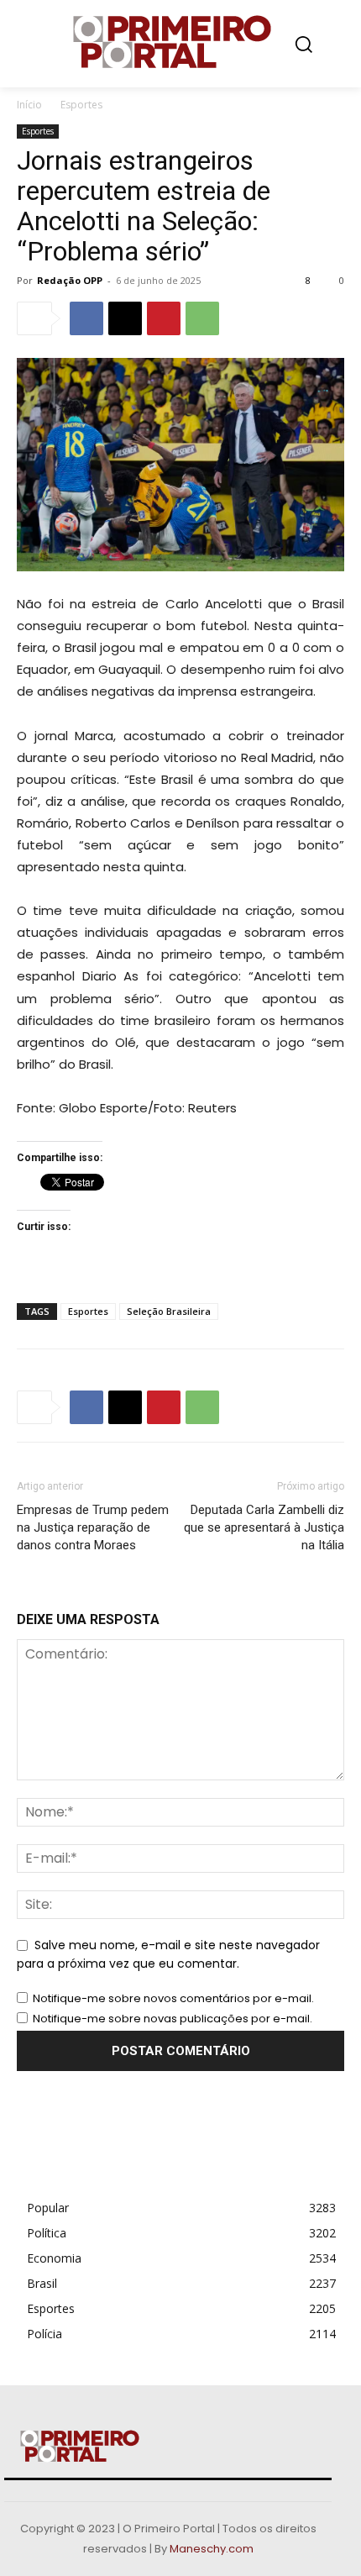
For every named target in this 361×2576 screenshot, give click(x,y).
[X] (125, 318)
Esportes (81, 105)
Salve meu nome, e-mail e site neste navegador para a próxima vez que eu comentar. (168, 1954)
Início (29, 105)
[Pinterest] (164, 318)
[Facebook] (86, 318)
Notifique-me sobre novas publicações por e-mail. (173, 2019)
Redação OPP (70, 280)
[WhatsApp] (202, 318)
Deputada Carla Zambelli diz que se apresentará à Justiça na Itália (264, 1527)
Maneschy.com (212, 2549)
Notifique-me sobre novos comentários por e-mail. (173, 1998)
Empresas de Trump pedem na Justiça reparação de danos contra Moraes (93, 1527)
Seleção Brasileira (169, 1311)
